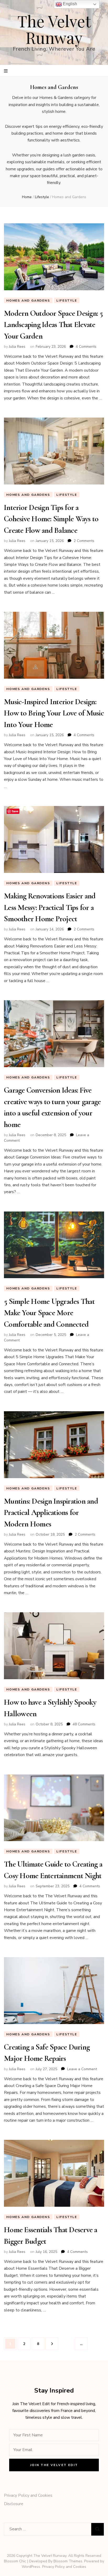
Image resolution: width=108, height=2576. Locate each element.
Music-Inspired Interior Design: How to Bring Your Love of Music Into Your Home (54, 713)
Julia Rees (17, 347)
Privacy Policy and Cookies (28, 2495)
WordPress (31, 2567)
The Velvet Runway (54, 29)
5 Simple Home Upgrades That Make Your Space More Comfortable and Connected (49, 1313)
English (69, 4)
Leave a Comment (82, 2069)
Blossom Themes (68, 2561)
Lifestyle (67, 301)
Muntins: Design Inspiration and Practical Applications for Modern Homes (51, 1513)
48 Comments (84, 1724)
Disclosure (14, 2504)
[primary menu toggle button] (6, 71)
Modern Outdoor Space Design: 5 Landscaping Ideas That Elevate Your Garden (53, 325)
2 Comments (84, 541)
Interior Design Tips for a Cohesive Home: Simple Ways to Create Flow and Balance (51, 519)
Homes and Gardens (28, 301)
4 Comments (86, 347)
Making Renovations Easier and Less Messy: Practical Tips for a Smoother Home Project (50, 907)
